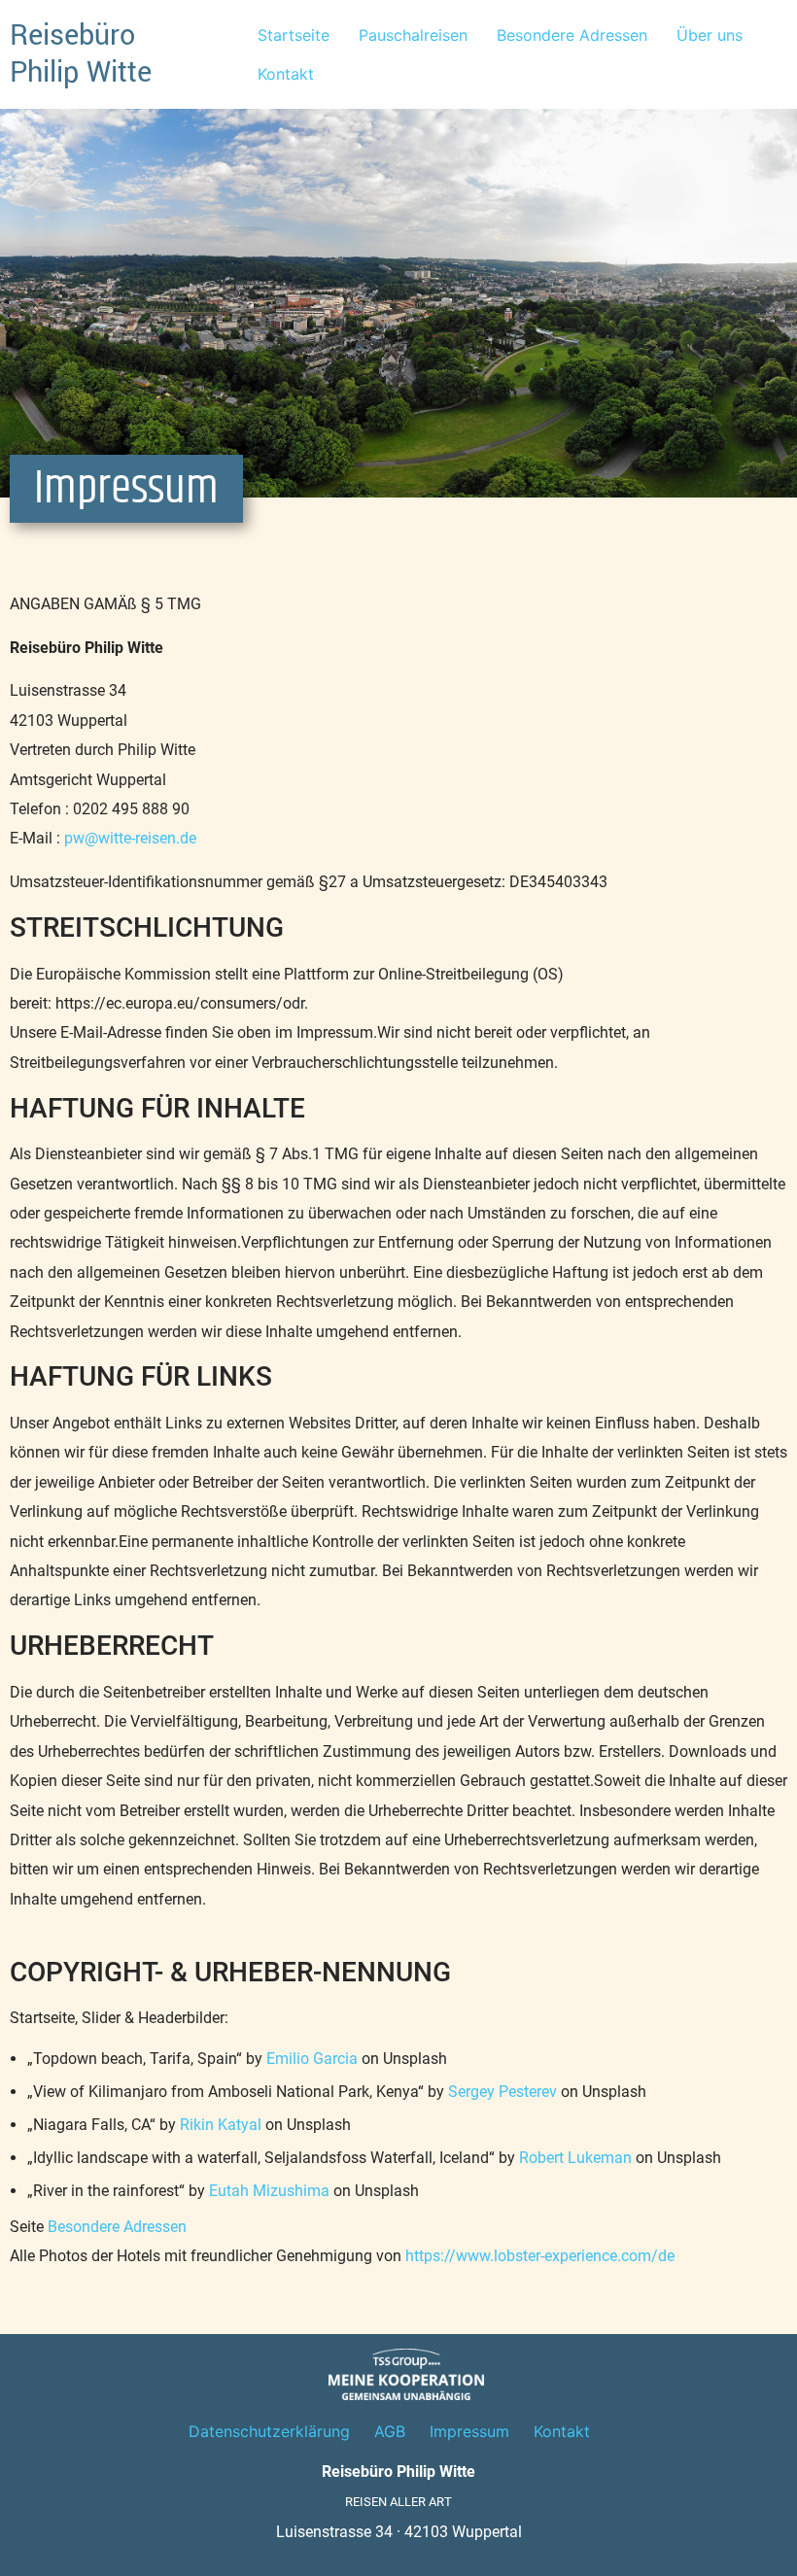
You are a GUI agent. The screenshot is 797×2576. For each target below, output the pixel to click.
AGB (390, 2431)
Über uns (710, 35)
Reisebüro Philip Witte (81, 54)
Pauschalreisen (413, 35)
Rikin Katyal (221, 2125)
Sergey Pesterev (502, 2092)
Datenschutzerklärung (269, 2431)
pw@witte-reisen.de (130, 838)
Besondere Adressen (572, 35)
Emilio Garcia (312, 2059)
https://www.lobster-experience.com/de (540, 2256)
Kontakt (286, 74)
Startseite (294, 35)
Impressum (469, 2431)
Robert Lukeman (575, 2158)
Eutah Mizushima (269, 2191)
